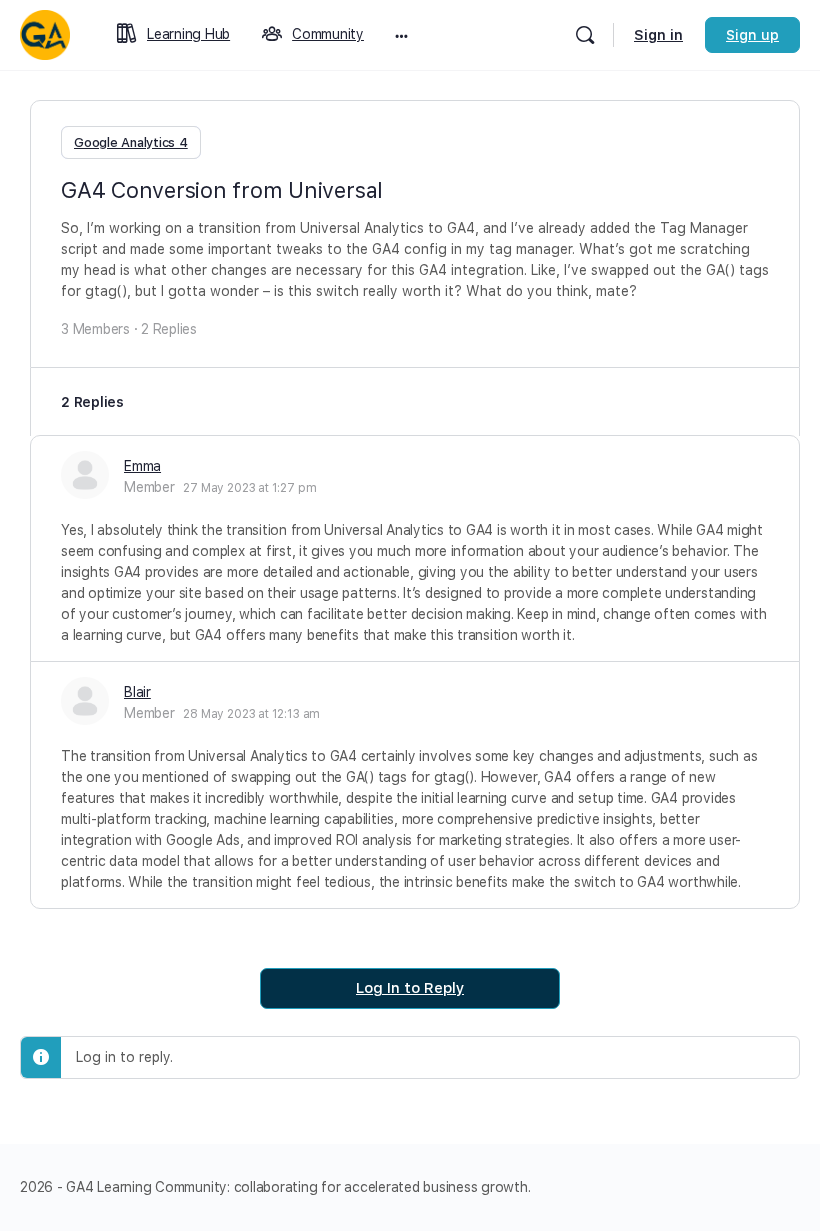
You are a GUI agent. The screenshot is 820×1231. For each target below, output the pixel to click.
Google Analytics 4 (131, 142)
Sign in (658, 35)
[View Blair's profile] (85, 701)
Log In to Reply (410, 988)
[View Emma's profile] (85, 475)
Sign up (752, 35)
